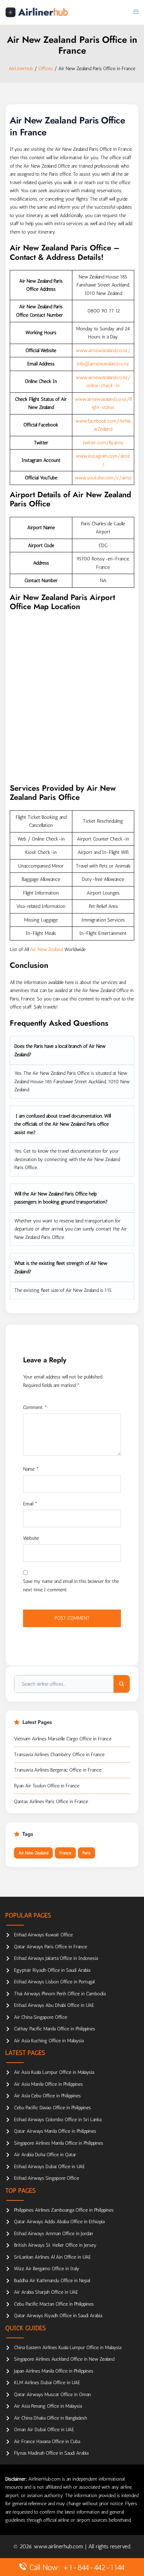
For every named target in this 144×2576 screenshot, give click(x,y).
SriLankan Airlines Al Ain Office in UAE (52, 2257)
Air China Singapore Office (41, 2017)
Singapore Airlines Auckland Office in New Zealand (64, 2359)
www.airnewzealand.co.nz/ (103, 350)
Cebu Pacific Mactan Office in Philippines (54, 2304)
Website (31, 1538)
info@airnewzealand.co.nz (103, 364)
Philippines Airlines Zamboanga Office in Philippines (64, 2210)
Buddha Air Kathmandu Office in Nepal (52, 2281)
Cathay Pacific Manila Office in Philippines (55, 2029)
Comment (35, 1407)
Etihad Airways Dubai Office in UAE (49, 2167)
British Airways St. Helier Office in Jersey (55, 2245)
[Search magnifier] (122, 1684)
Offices (46, 69)
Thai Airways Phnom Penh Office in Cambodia (60, 1994)
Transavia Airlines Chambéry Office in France (59, 1755)
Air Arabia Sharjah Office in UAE (46, 2292)
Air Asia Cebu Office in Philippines (47, 2096)
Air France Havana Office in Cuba (47, 2442)
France (65, 1853)
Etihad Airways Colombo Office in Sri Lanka (58, 2120)
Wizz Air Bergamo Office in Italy (47, 2269)
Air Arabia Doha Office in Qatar (45, 2155)
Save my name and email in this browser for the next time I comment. (71, 1586)
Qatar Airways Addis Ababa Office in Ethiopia (59, 2222)
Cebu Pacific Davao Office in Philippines (52, 2108)
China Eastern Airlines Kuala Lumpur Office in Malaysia (68, 2348)
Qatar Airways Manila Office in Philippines (55, 2131)
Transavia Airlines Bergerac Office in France (58, 1770)
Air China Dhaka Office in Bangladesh (51, 2418)
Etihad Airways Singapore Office (46, 2178)
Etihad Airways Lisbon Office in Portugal (54, 1982)
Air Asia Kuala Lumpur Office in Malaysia (54, 2072)
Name (31, 1469)
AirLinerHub (21, 69)
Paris (87, 1853)
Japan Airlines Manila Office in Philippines (54, 2371)
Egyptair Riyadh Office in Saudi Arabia (52, 1970)
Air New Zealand (46, 949)
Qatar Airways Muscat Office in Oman (52, 2395)
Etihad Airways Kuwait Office (43, 1935)
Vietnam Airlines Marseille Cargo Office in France (63, 1739)
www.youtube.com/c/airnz (103, 478)
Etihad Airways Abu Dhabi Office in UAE (54, 2005)
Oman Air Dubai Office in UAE (44, 2430)
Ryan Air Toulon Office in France (47, 1786)
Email (30, 1504)
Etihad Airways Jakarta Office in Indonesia (56, 1958)
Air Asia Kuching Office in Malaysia (49, 2041)
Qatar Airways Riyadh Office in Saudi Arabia (58, 2316)
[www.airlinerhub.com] (37, 12)
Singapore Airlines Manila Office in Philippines (59, 2143)
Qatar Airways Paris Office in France (51, 1947)
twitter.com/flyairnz (103, 443)
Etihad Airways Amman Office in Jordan (53, 2234)
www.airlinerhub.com (59, 2546)
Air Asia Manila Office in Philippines (48, 2084)
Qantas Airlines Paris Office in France (51, 1802)
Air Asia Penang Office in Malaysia (48, 2406)
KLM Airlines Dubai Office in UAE (47, 2383)
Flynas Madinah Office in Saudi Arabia (51, 2453)
